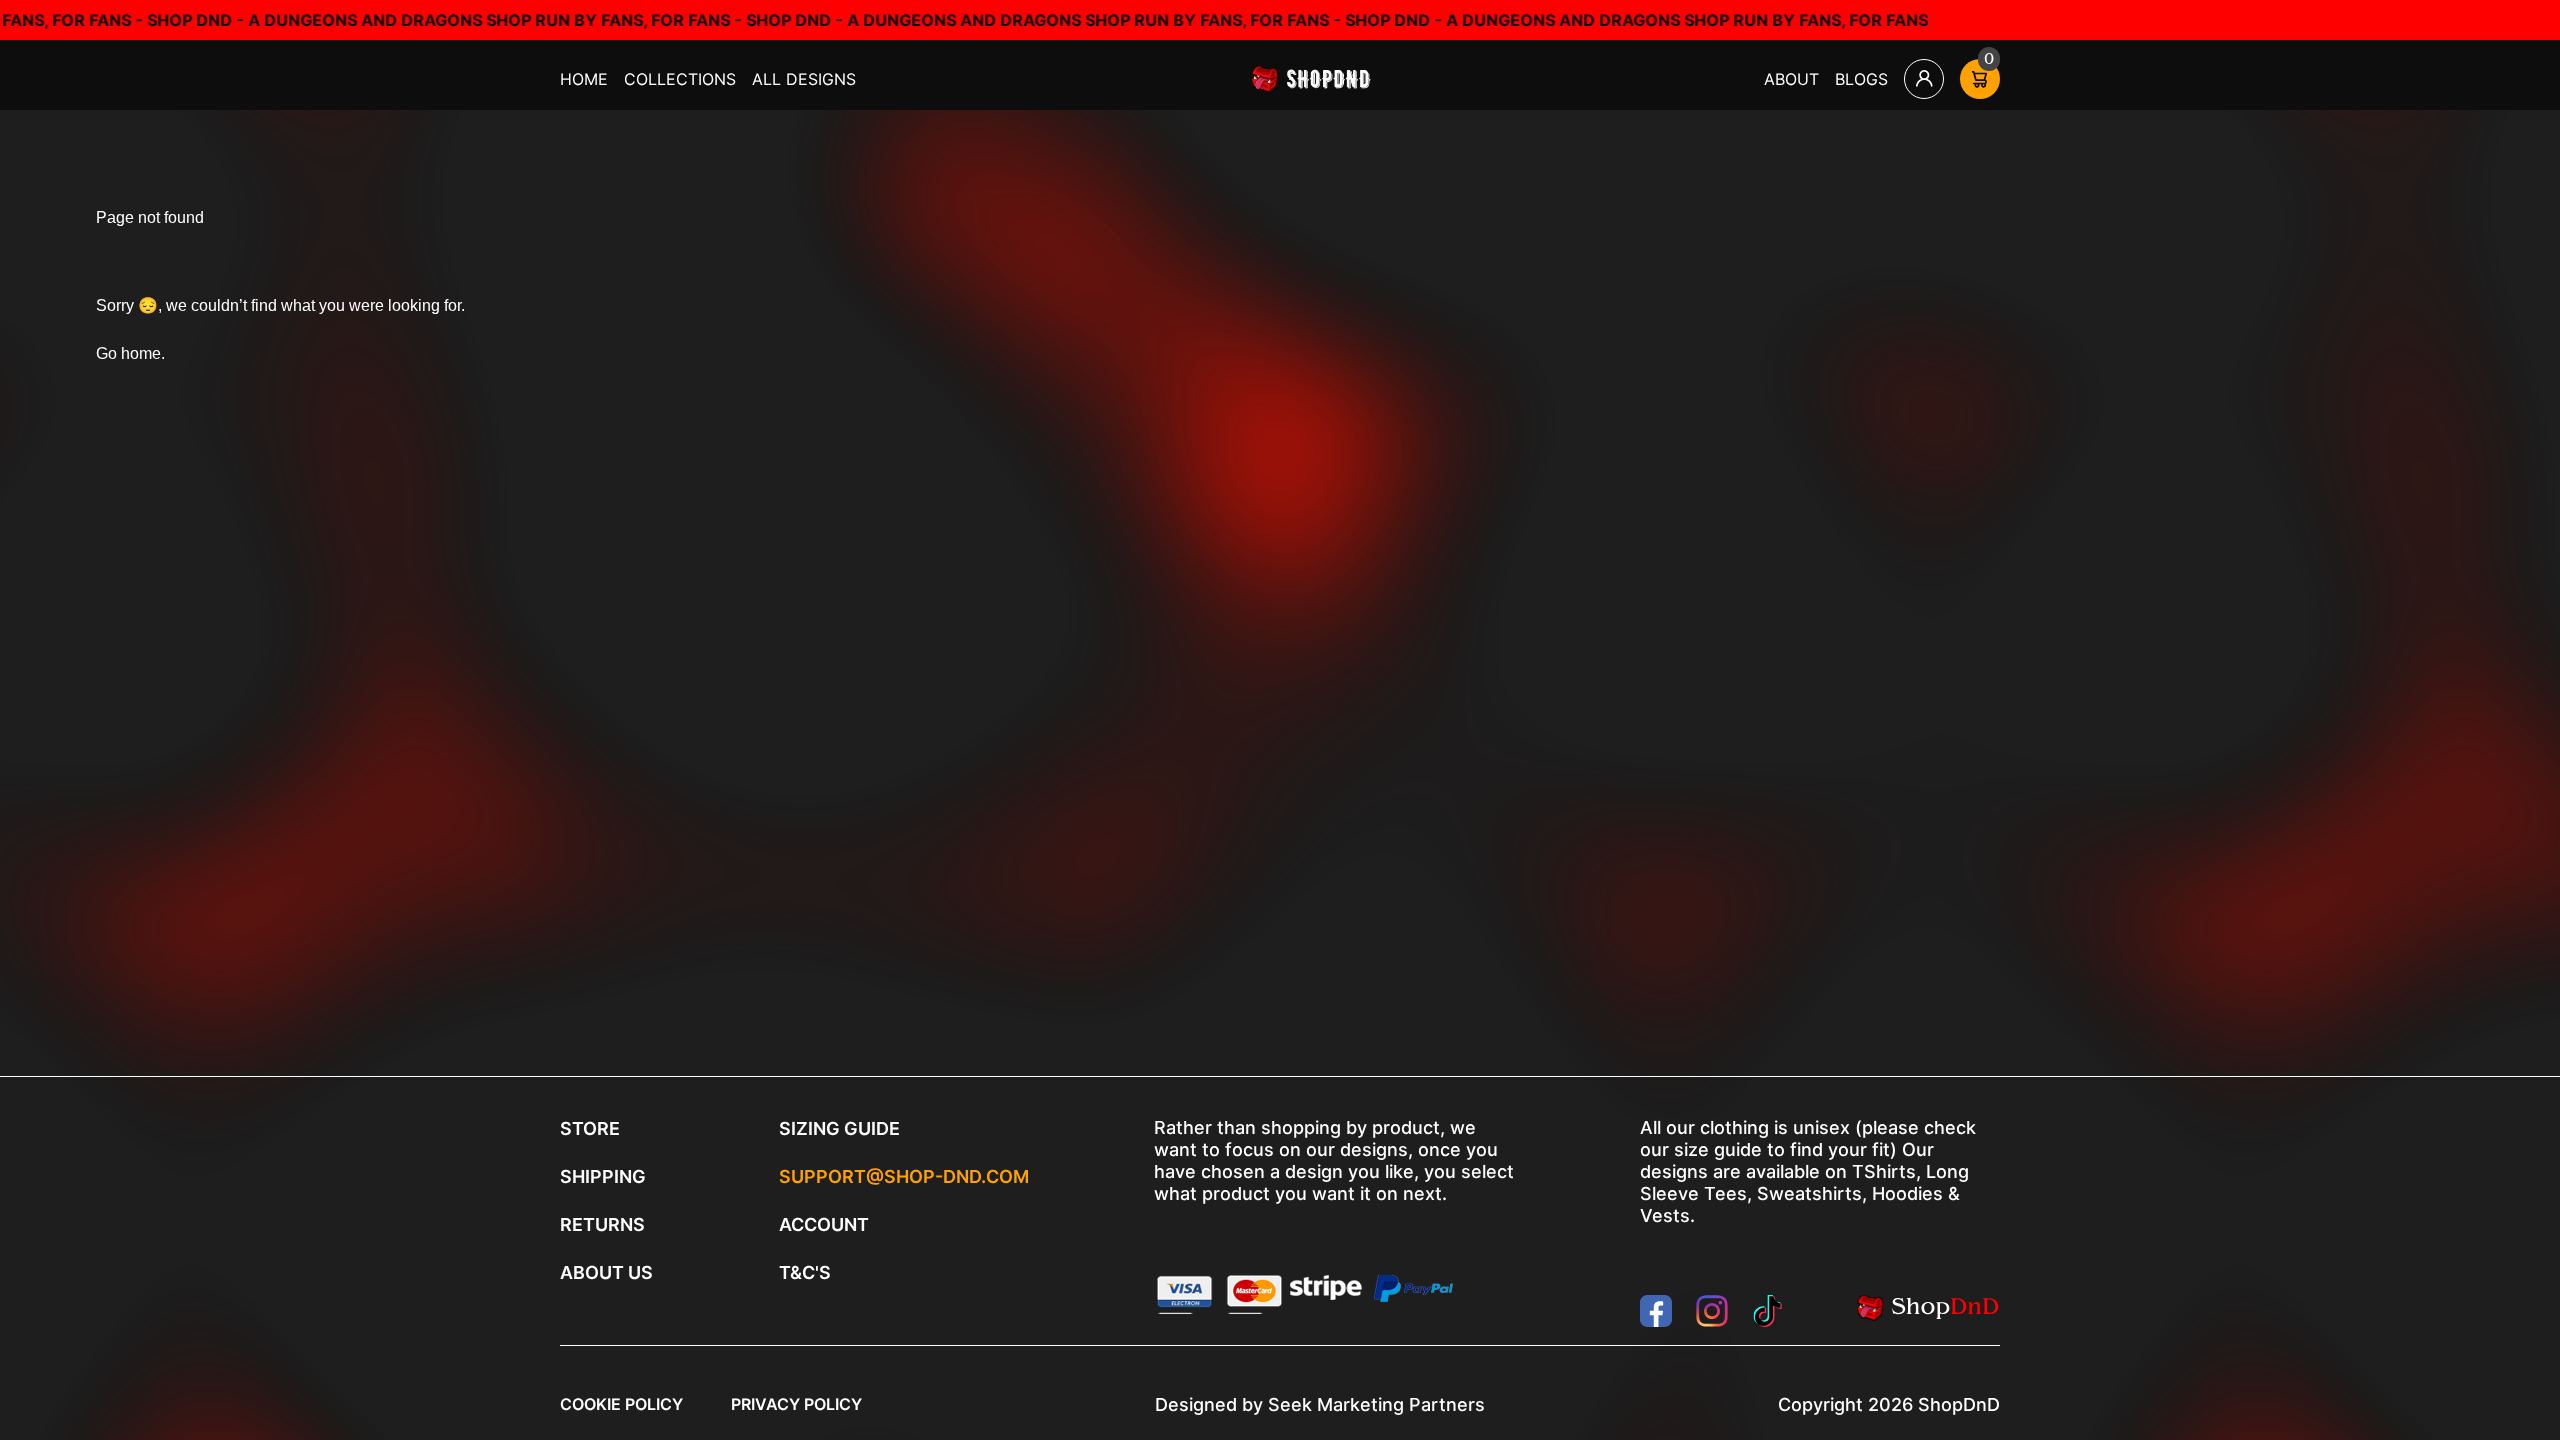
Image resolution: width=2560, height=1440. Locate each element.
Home (584, 79)
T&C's (805, 1272)
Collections (680, 79)
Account (824, 1224)
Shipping (603, 1176)
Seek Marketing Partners (1376, 1404)
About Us (606, 1272)
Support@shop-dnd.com (904, 1176)
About (1791, 79)
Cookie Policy (621, 1404)
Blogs (1861, 79)
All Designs (804, 79)
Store (590, 1128)
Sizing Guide (839, 1128)
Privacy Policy (796, 1404)
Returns (602, 1224)
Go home (128, 353)
